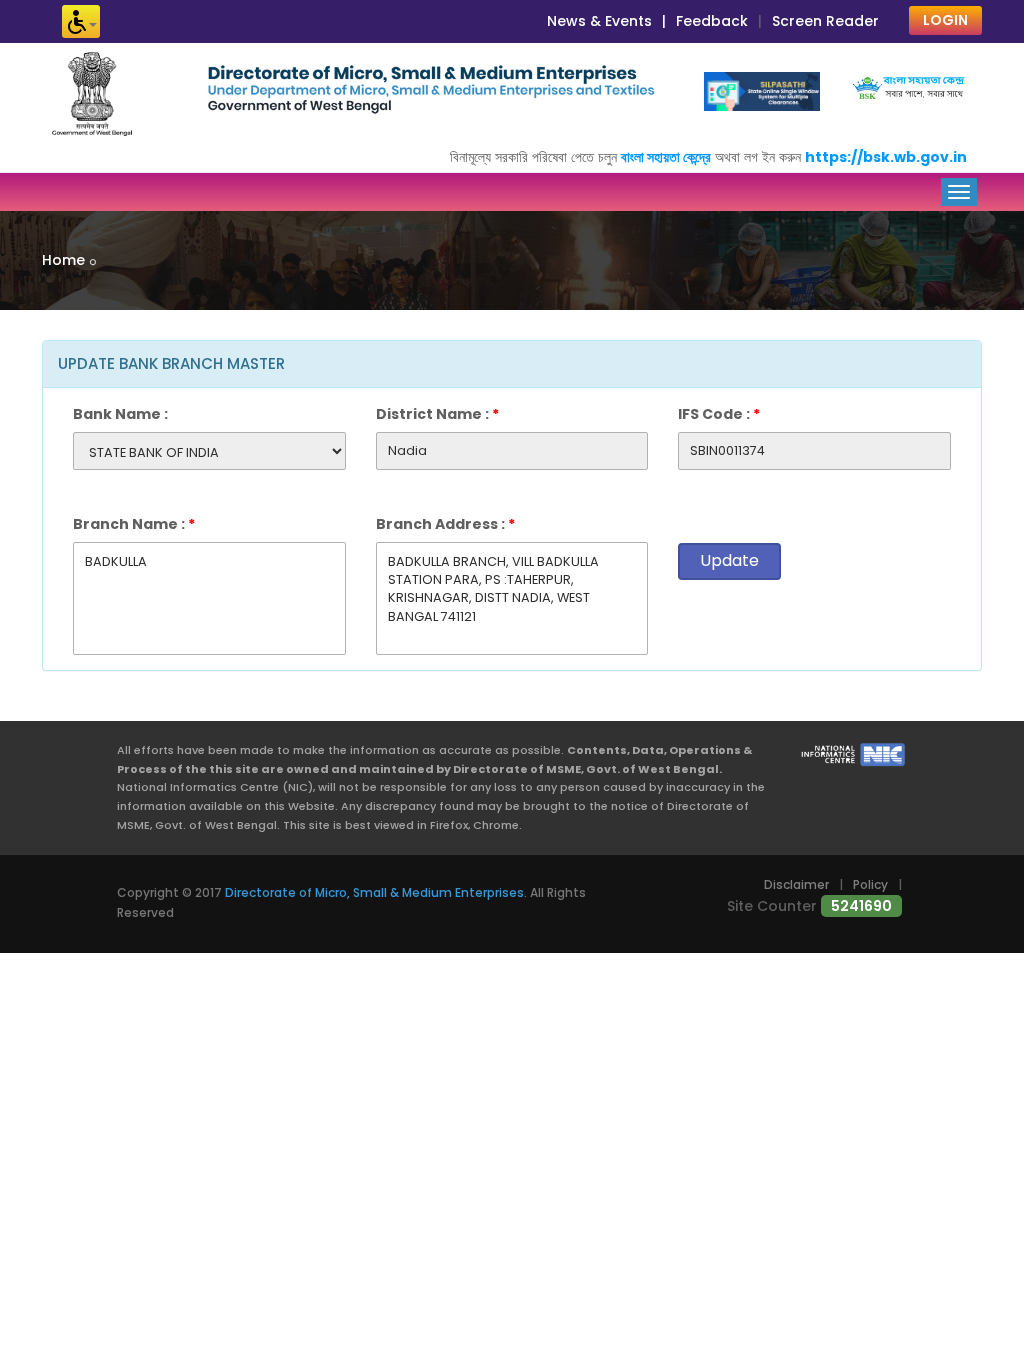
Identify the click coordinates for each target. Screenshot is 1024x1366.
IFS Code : (719, 414)
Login (945, 20)
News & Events (599, 21)
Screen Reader (825, 21)
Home (63, 260)
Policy (870, 884)
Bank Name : (120, 414)
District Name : (437, 414)
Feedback (712, 21)
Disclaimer (796, 884)
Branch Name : (134, 524)
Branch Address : (445, 524)
